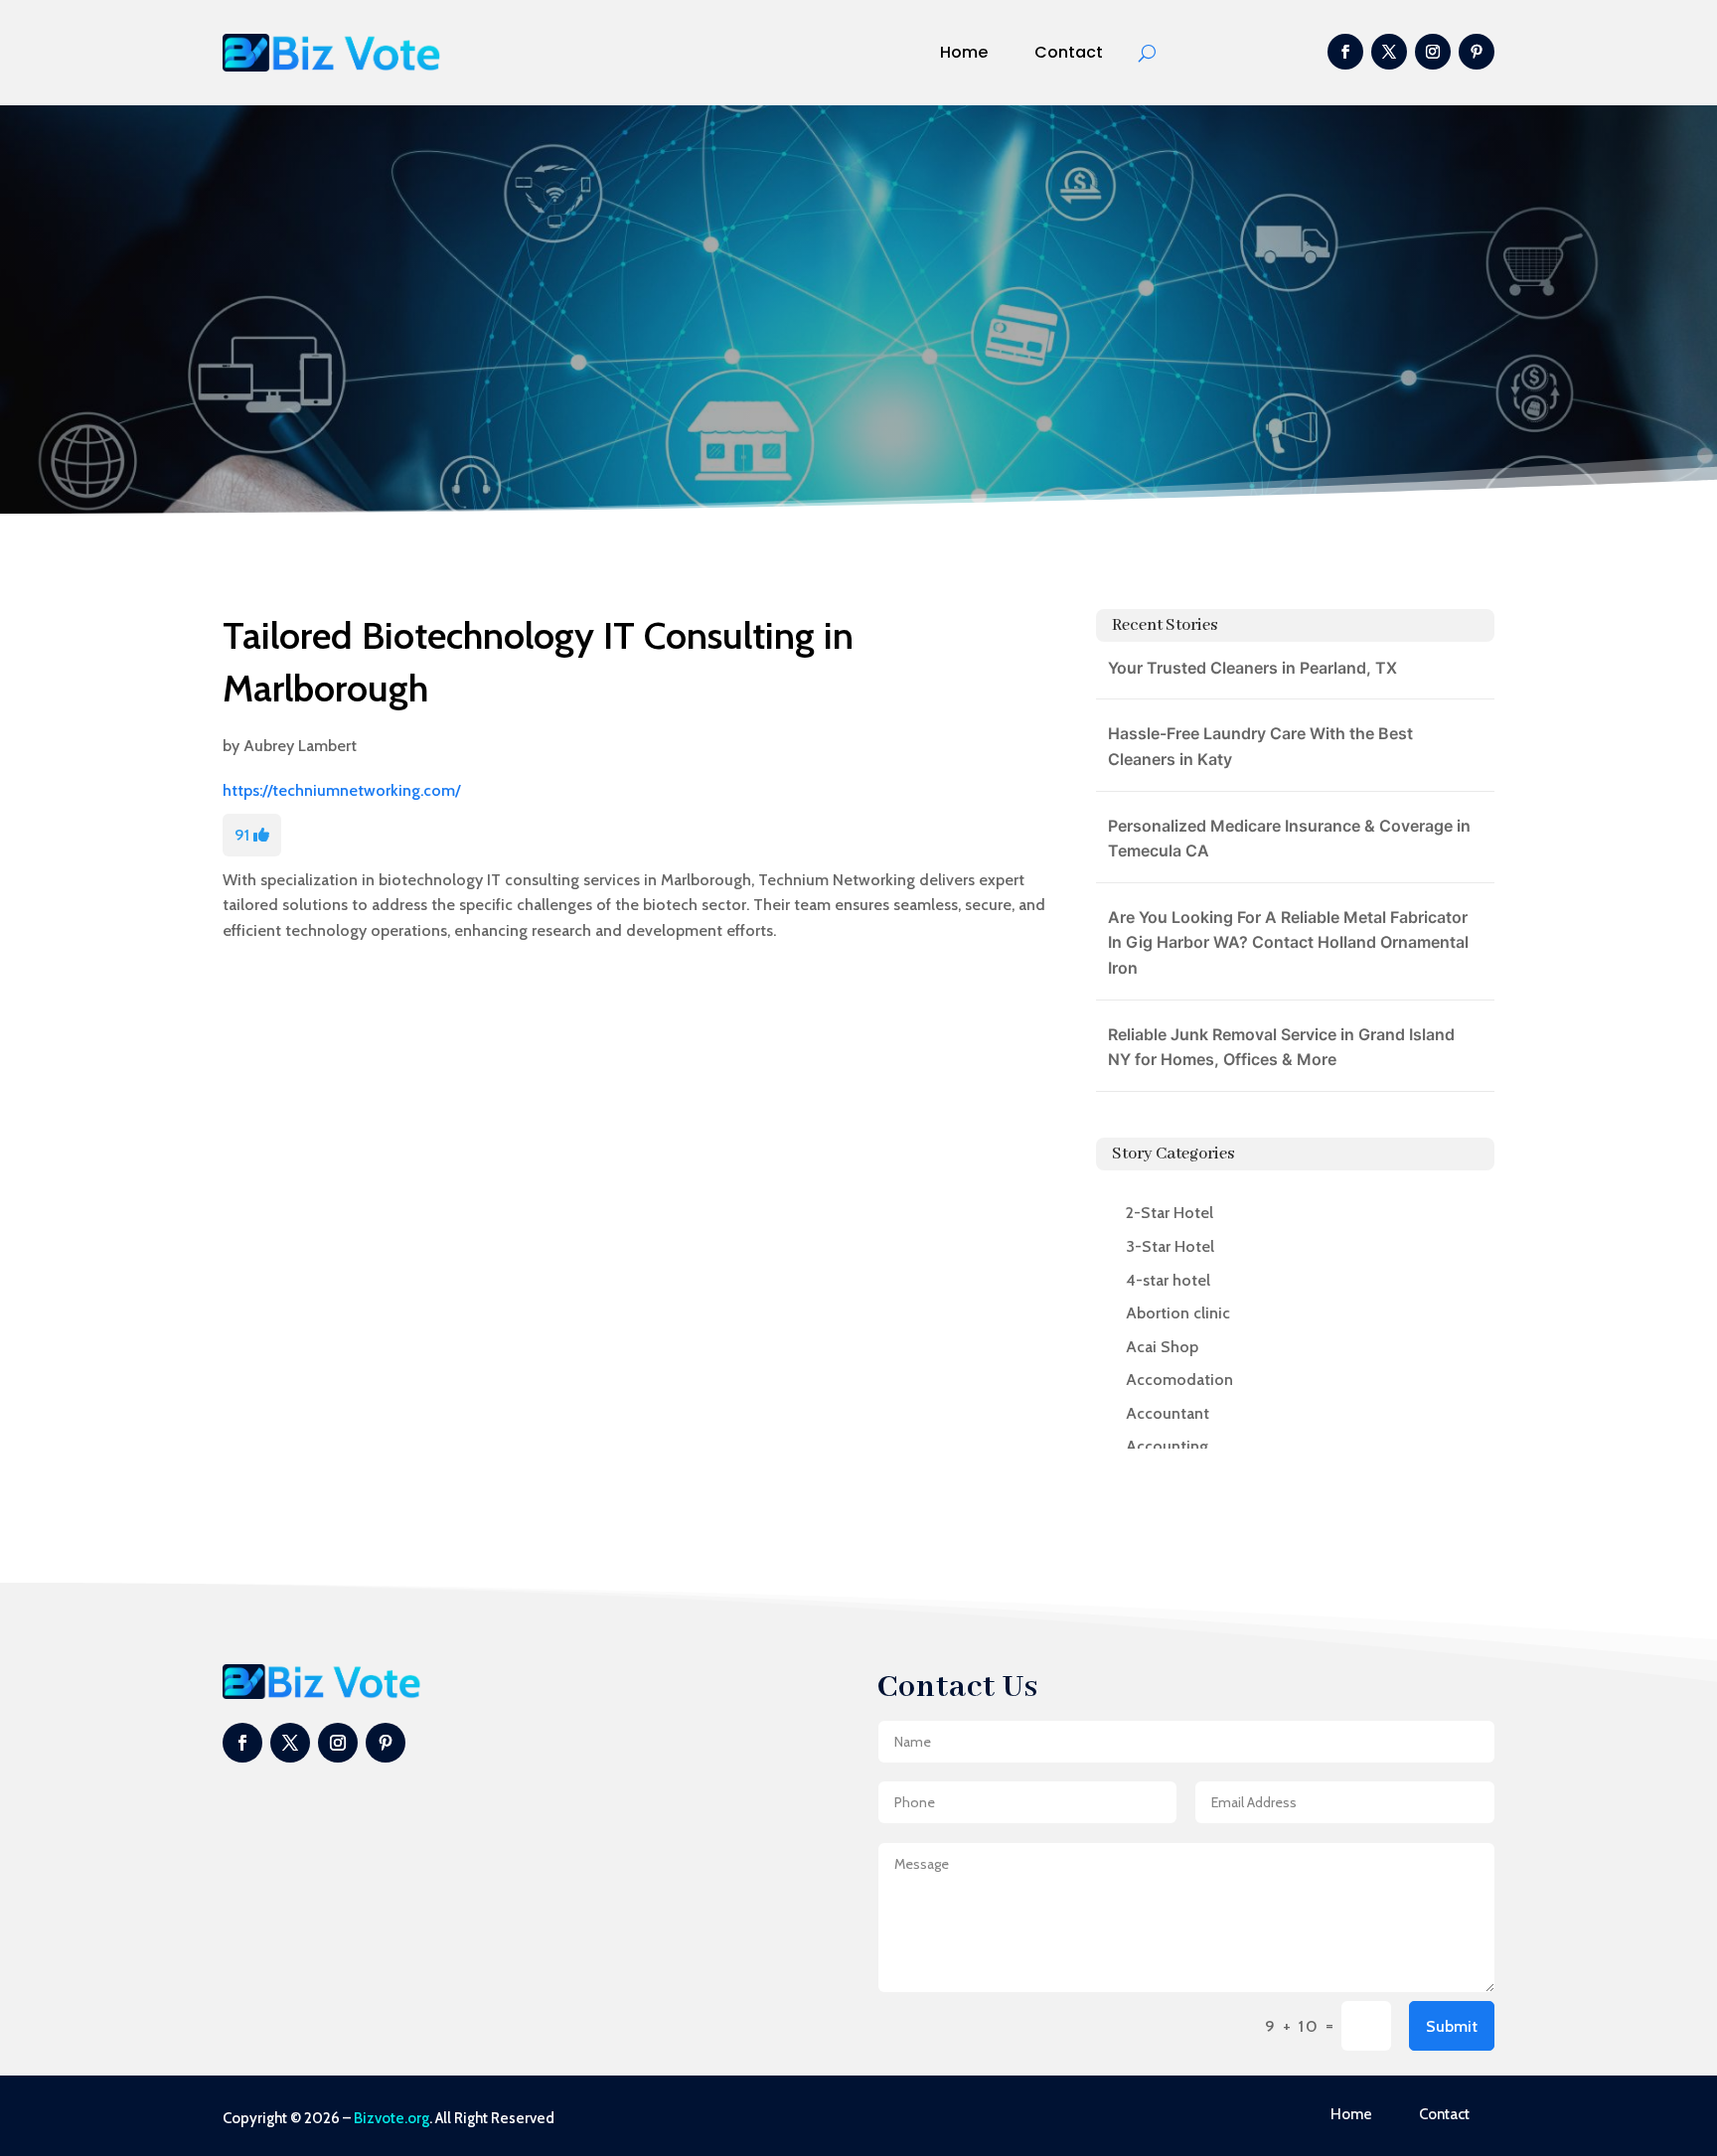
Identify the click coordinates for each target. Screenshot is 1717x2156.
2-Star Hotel (1170, 1213)
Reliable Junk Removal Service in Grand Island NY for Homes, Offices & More (1281, 1047)
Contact (1069, 52)
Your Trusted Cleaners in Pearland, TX (1252, 668)
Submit (1452, 2026)
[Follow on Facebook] (1345, 52)
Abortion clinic (1178, 1313)
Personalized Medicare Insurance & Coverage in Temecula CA (1289, 839)
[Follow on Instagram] (1433, 52)
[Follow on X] (1389, 52)
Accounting (1167, 1446)
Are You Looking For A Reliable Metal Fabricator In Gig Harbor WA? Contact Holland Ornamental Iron (1288, 942)
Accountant (1168, 1413)
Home (964, 52)
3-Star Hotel (1170, 1246)
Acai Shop (1162, 1347)
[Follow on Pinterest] (1477, 52)
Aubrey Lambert (300, 746)
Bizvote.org (391, 2118)
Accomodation (1179, 1380)
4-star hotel (1168, 1280)
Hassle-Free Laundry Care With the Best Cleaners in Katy (1260, 746)
